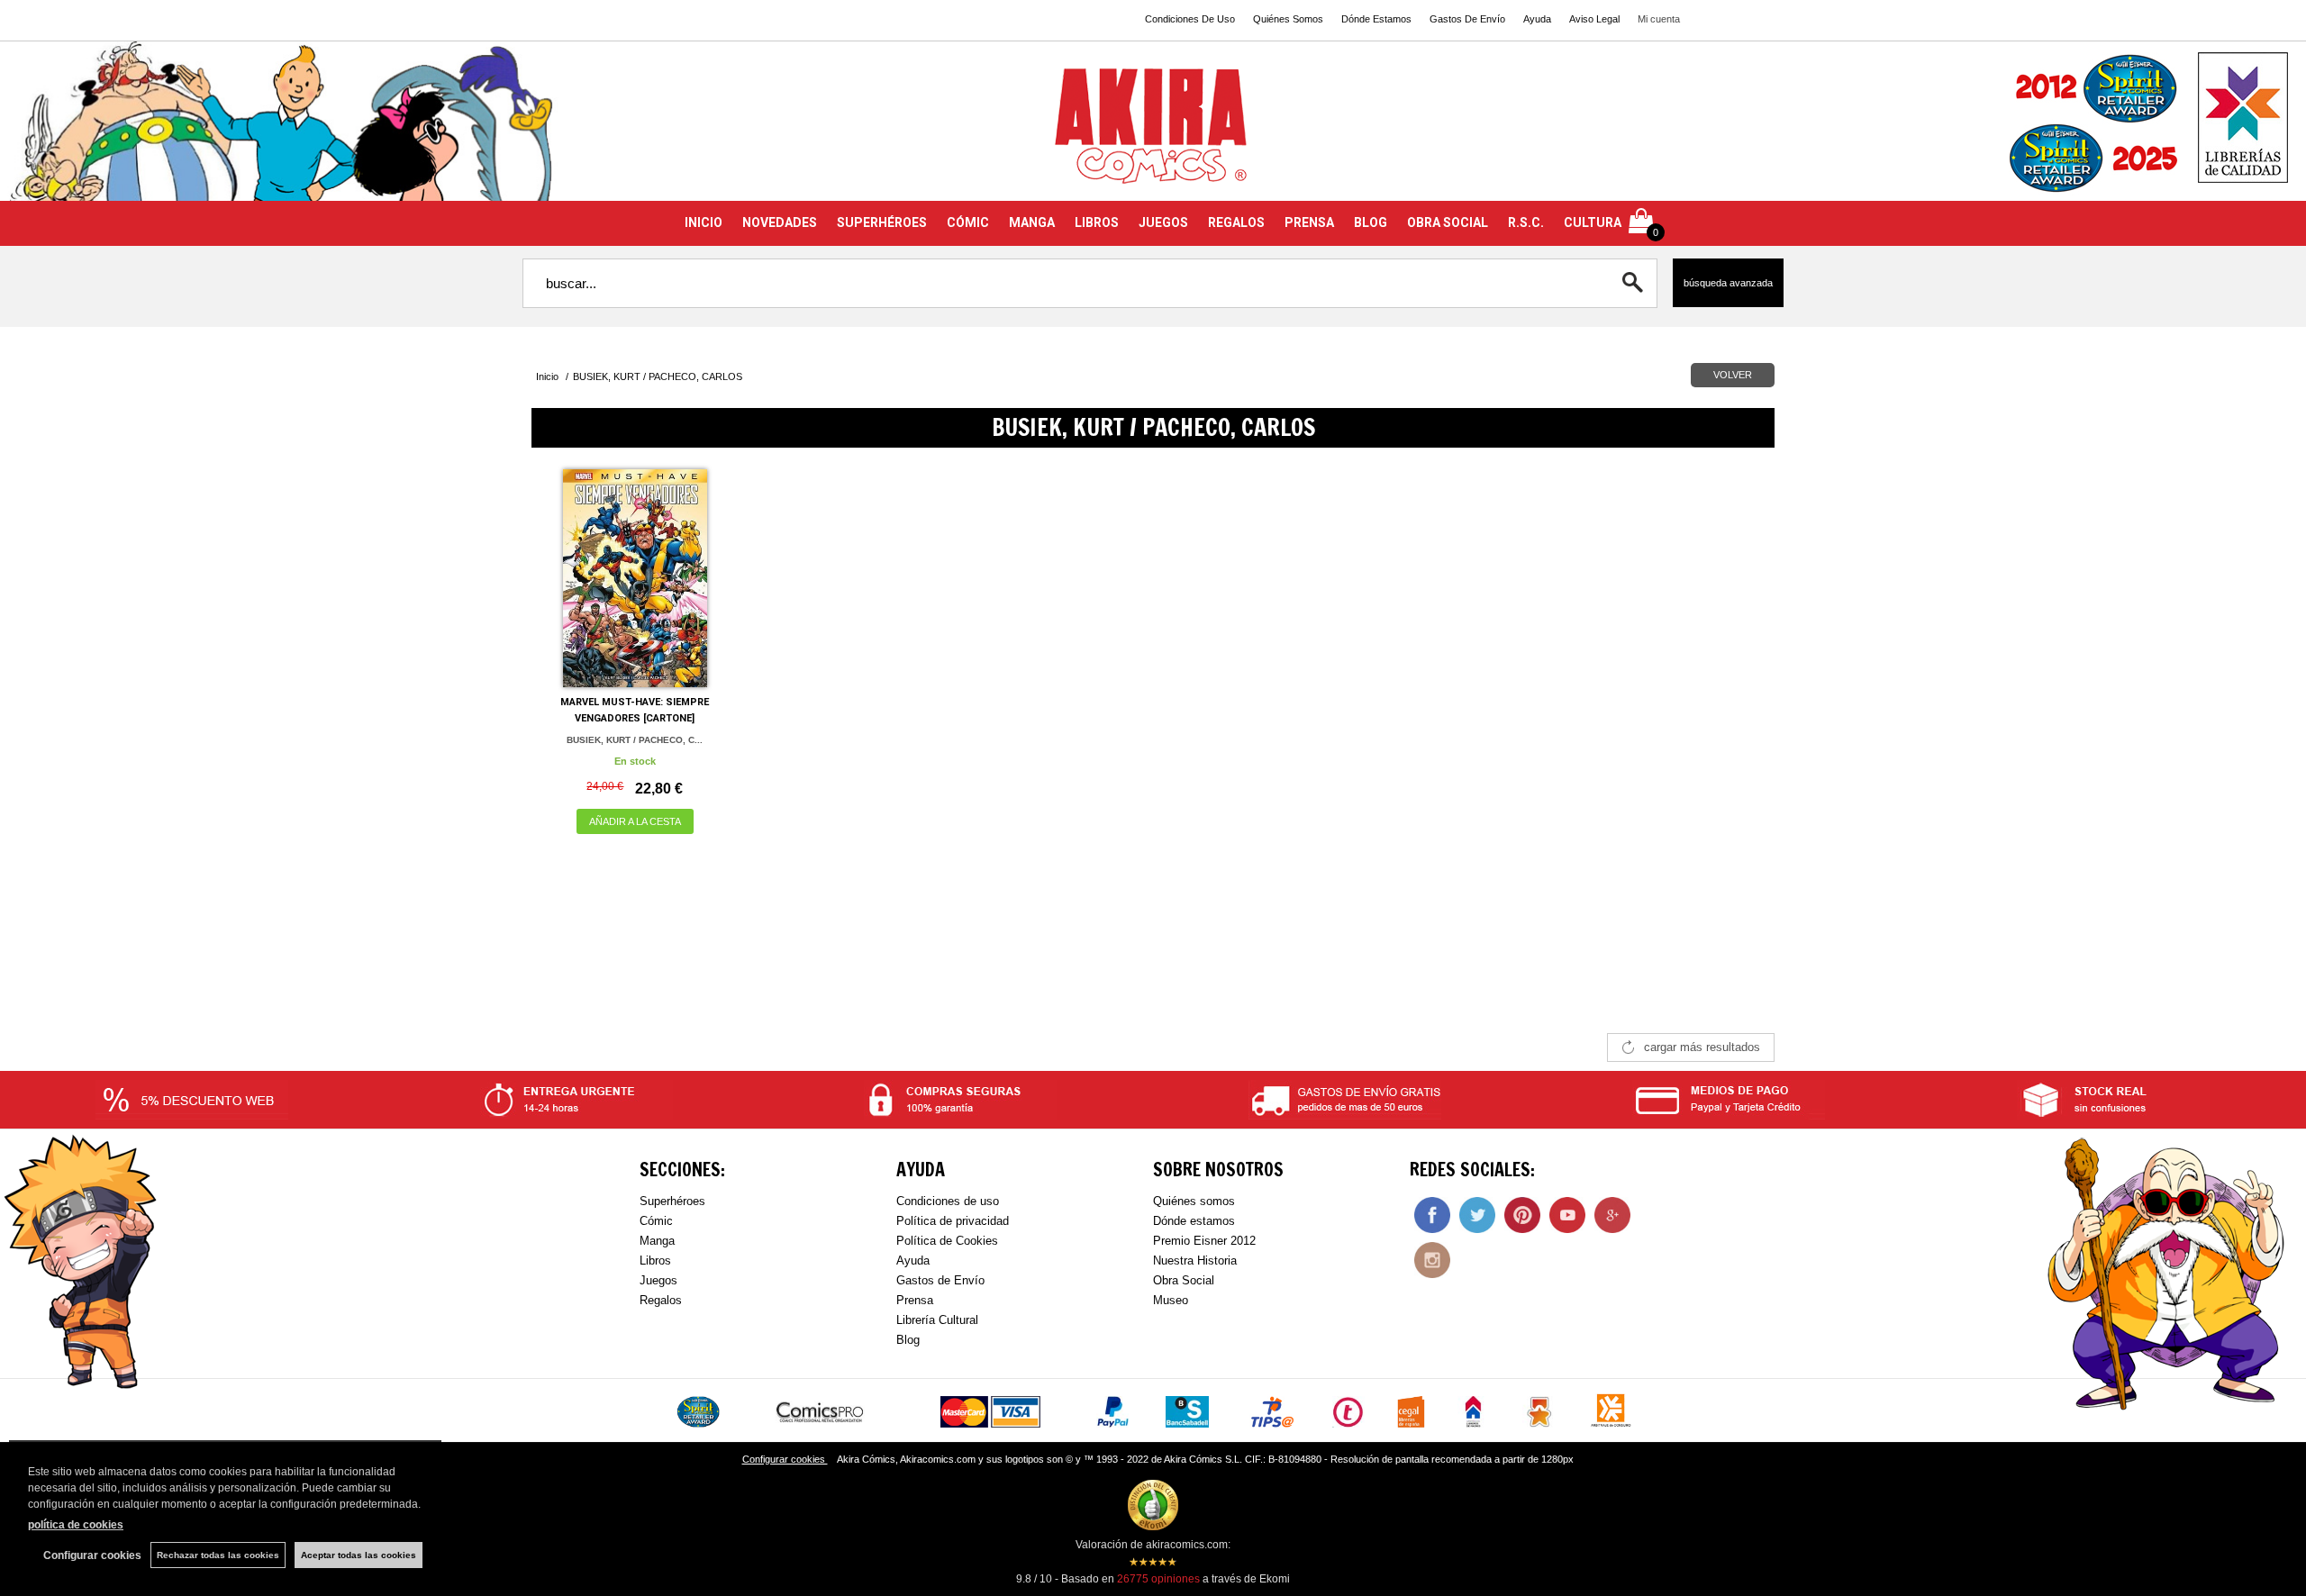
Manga (657, 1241)
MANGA (1032, 222)
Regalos (661, 1300)
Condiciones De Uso (1190, 19)
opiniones (1158, 1579)
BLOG (1371, 222)
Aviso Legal (1594, 19)
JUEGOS (1163, 222)
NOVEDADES (780, 222)
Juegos (658, 1280)
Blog (908, 1340)
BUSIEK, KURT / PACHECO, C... (635, 740)
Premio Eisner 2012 (1204, 1241)
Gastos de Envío (940, 1280)
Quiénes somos (1194, 1201)
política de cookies (76, 1525)
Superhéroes (672, 1201)
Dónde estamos (1194, 1221)
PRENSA (1309, 222)
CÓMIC (968, 222)
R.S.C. (1526, 222)
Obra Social (1184, 1280)
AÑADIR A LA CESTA (635, 821)
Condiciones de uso (948, 1201)
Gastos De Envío (1467, 19)
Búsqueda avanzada (1728, 283)
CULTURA (1593, 222)
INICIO (704, 222)
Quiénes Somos (1288, 19)
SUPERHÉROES (882, 222)
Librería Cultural (937, 1320)
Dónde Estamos (1376, 19)
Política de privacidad (953, 1221)
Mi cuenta (1659, 19)
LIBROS (1097, 222)
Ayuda (1537, 19)
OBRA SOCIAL (1448, 222)
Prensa (915, 1300)
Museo (1171, 1300)
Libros (655, 1260)
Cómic (656, 1221)
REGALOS (1236, 222)
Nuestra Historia (1195, 1260)
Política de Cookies (947, 1241)
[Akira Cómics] (1153, 132)
